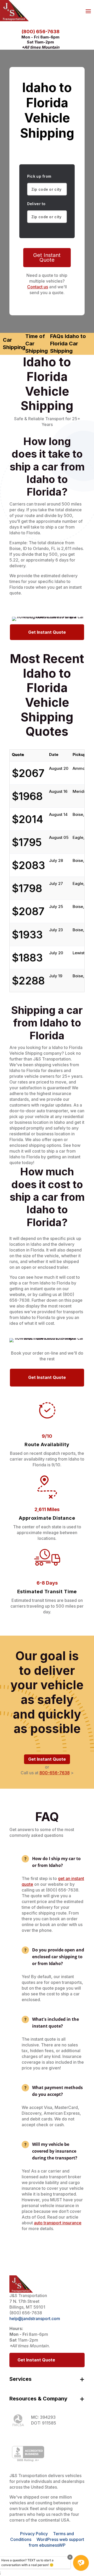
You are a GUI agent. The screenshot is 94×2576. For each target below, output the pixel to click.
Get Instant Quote (47, 257)
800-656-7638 (55, 1773)
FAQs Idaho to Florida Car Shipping (68, 344)
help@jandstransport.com (35, 2319)
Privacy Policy (34, 2534)
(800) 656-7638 (41, 32)
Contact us (38, 287)
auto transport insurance (58, 2223)
